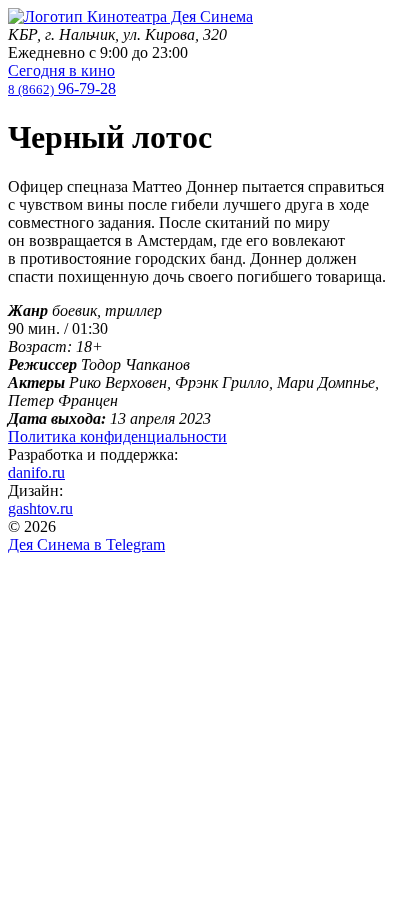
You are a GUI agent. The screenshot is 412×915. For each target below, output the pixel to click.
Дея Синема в (86, 544)
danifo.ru (36, 472)
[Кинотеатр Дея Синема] (130, 16)
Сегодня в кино (61, 70)
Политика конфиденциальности (117, 436)
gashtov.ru (40, 508)
